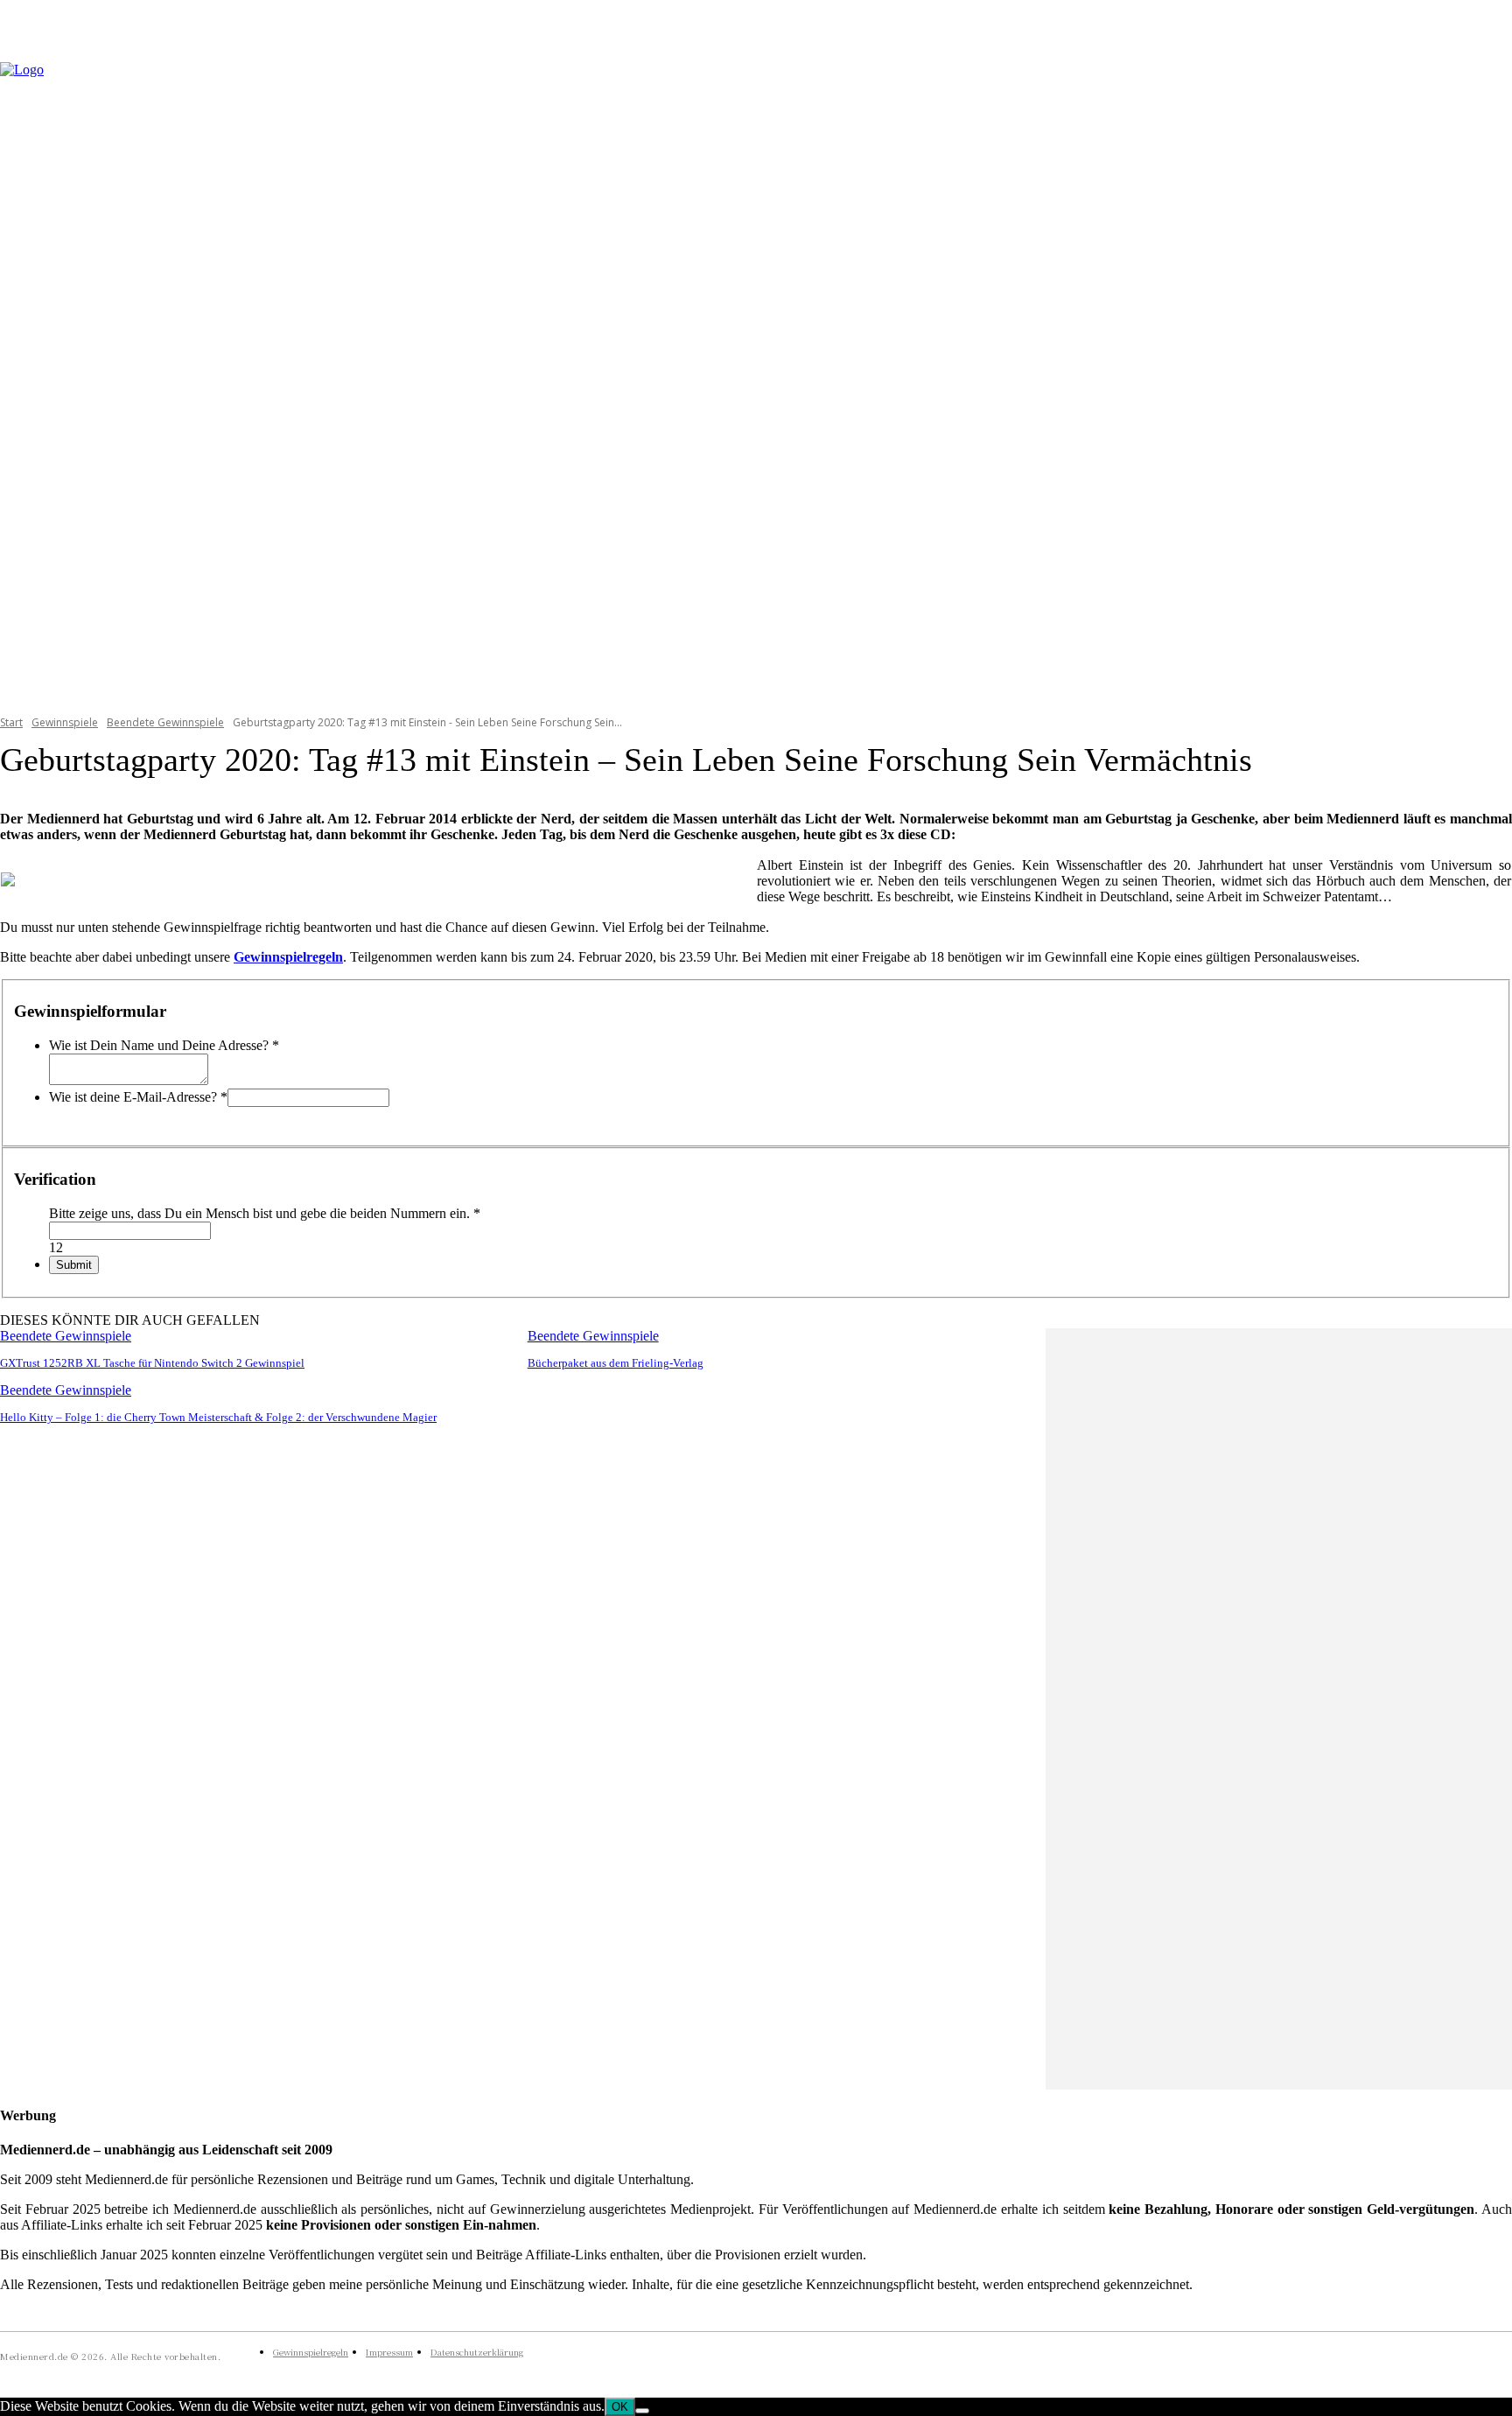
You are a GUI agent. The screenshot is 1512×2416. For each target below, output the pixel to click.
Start (11, 722)
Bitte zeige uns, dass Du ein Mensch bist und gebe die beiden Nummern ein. (265, 1213)
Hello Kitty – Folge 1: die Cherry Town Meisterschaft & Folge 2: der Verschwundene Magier (218, 1417)
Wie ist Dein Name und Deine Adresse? (164, 1045)
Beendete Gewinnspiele (165, 722)
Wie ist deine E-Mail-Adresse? (138, 1097)
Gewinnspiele (65, 722)
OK (620, 2407)
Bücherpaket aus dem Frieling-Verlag (616, 1363)
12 (56, 1247)
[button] (1491, 377)
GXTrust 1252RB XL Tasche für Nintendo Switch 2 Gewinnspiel (152, 1363)
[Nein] (642, 2411)
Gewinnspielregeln (288, 957)
